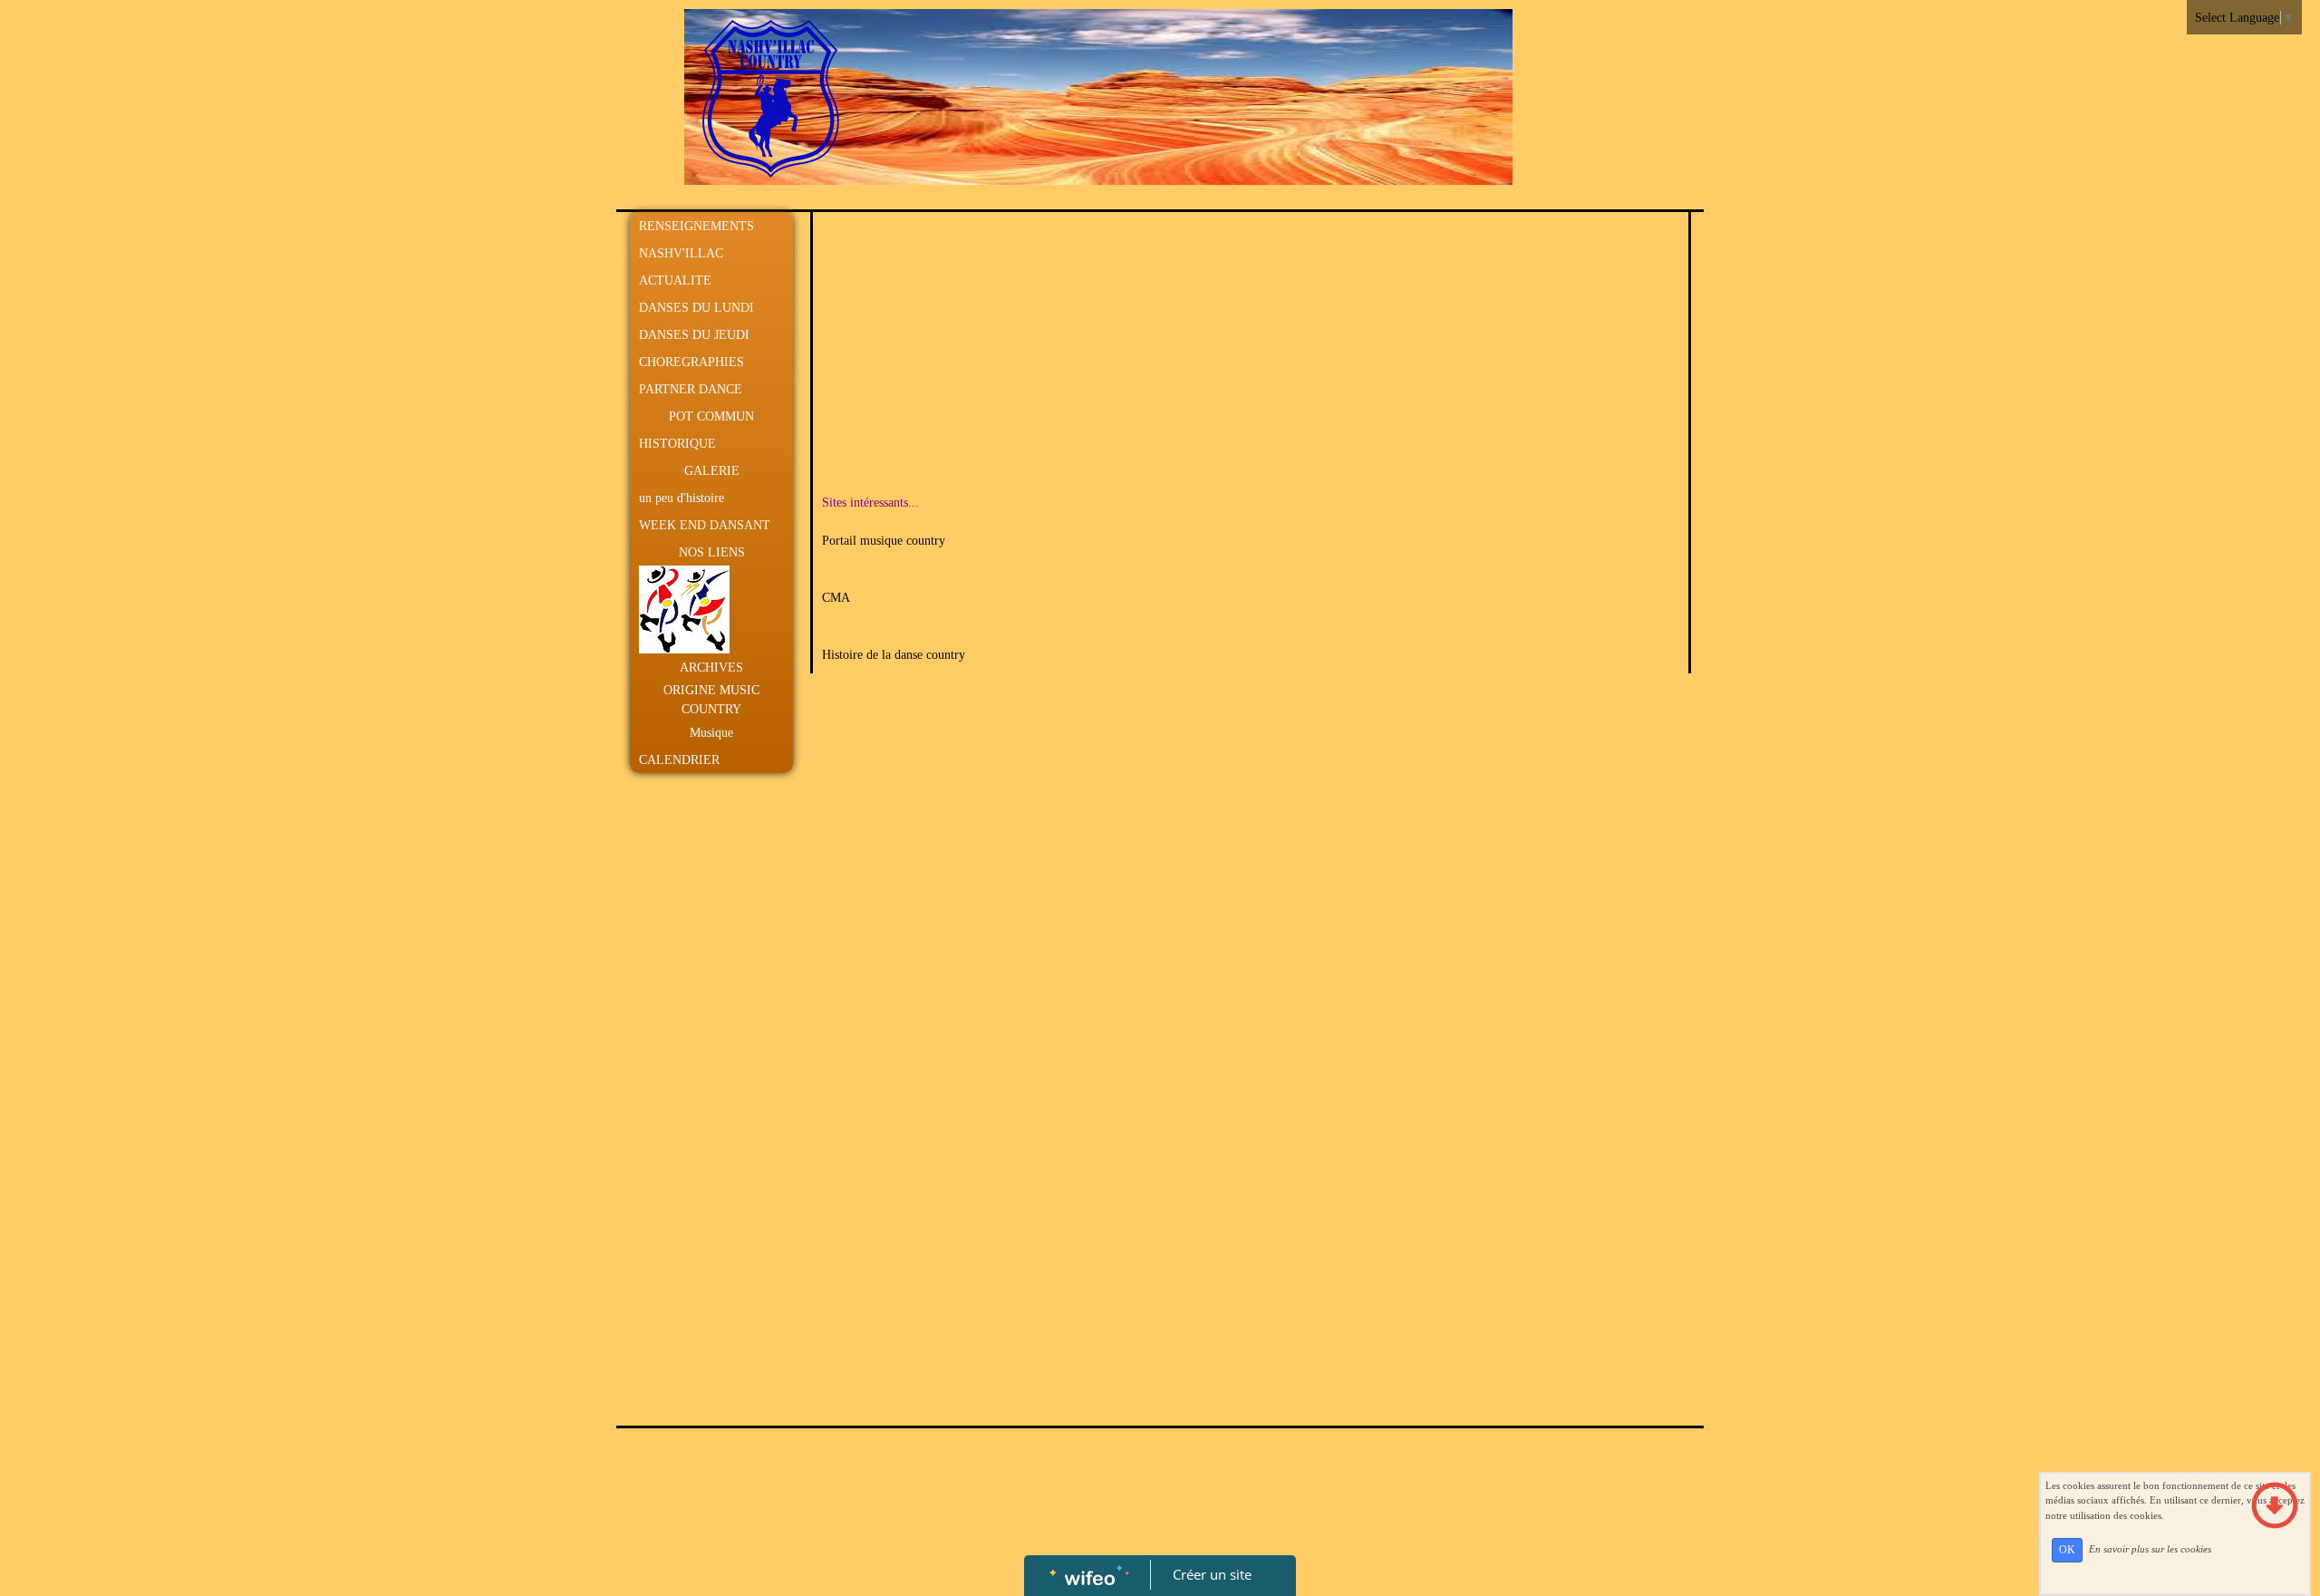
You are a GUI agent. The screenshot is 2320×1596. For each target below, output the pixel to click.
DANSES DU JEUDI (694, 335)
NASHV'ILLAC (681, 253)
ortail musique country (887, 541)
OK (2067, 1550)
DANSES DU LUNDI (696, 308)
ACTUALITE (675, 281)
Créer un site (1212, 1574)
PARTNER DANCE (691, 389)
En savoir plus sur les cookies (2150, 1549)
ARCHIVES (711, 667)
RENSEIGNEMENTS (696, 226)
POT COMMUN (711, 416)
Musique (711, 733)
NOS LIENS (712, 552)
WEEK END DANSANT (705, 525)
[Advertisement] (707, 1145)
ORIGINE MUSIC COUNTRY (711, 700)
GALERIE (712, 471)
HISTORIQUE (677, 444)
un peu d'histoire (681, 498)
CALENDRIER (679, 760)
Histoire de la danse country (894, 655)
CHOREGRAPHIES (691, 362)
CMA (836, 598)
